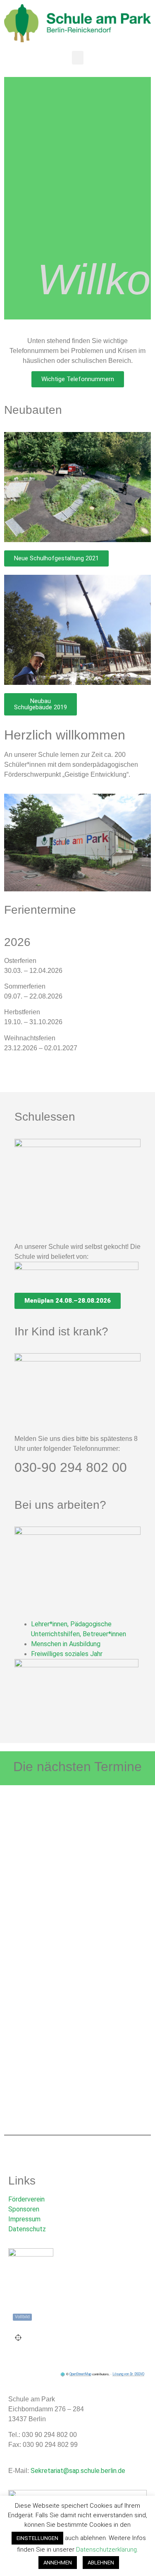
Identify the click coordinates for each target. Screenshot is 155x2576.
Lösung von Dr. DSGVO (128, 2374)
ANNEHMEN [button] (58, 2563)
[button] (78, 58)
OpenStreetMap (80, 2374)
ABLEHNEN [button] (101, 2563)
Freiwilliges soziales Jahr (67, 1654)
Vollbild (22, 2317)
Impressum (24, 2219)
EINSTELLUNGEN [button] (37, 2538)
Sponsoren (24, 2209)
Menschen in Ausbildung (66, 1644)
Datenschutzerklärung (106, 2550)
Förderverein (26, 2199)
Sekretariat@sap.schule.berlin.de (78, 2471)
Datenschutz (27, 2229)
